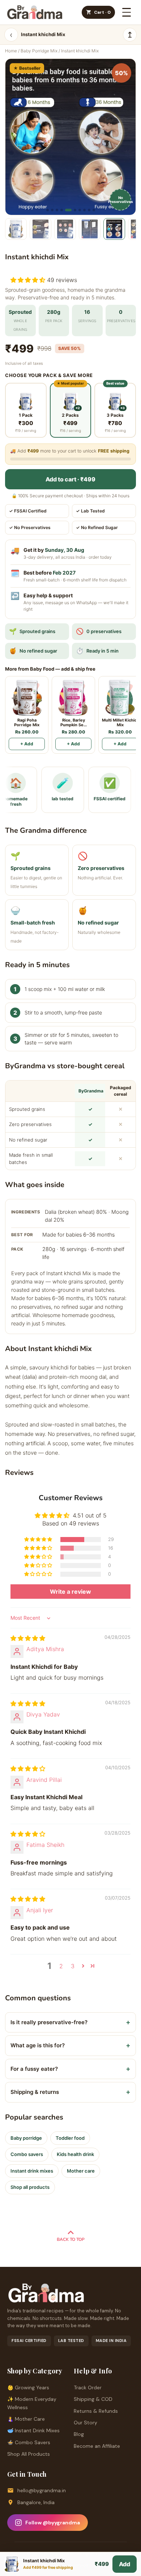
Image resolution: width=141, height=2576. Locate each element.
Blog (79, 2434)
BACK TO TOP (71, 2239)
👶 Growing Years (28, 2387)
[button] (29, 280)
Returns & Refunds (96, 2411)
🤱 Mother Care (26, 2419)
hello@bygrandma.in (42, 2490)
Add (125, 2564)
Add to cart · (70, 479)
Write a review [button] (70, 1592)
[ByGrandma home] (35, 12)
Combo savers (27, 2154)
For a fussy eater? (70, 2069)
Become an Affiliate (97, 2446)
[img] (28, 1638)
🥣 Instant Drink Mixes (33, 2430)
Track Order (88, 2387)
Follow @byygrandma (53, 2523)
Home (11, 51)
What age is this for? (70, 2045)
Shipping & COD (93, 2399)
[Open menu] (127, 12)
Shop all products (30, 2187)
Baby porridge (26, 2138)
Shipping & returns (70, 2092)
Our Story (86, 2423)
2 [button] (61, 1966)
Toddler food (70, 2138)
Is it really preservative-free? (70, 2022)
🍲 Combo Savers (29, 2442)
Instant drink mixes (32, 2171)
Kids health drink (75, 2154)
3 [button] (73, 1966)
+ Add (27, 744)
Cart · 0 (102, 12)
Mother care (81, 2171)
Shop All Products (29, 2454)
